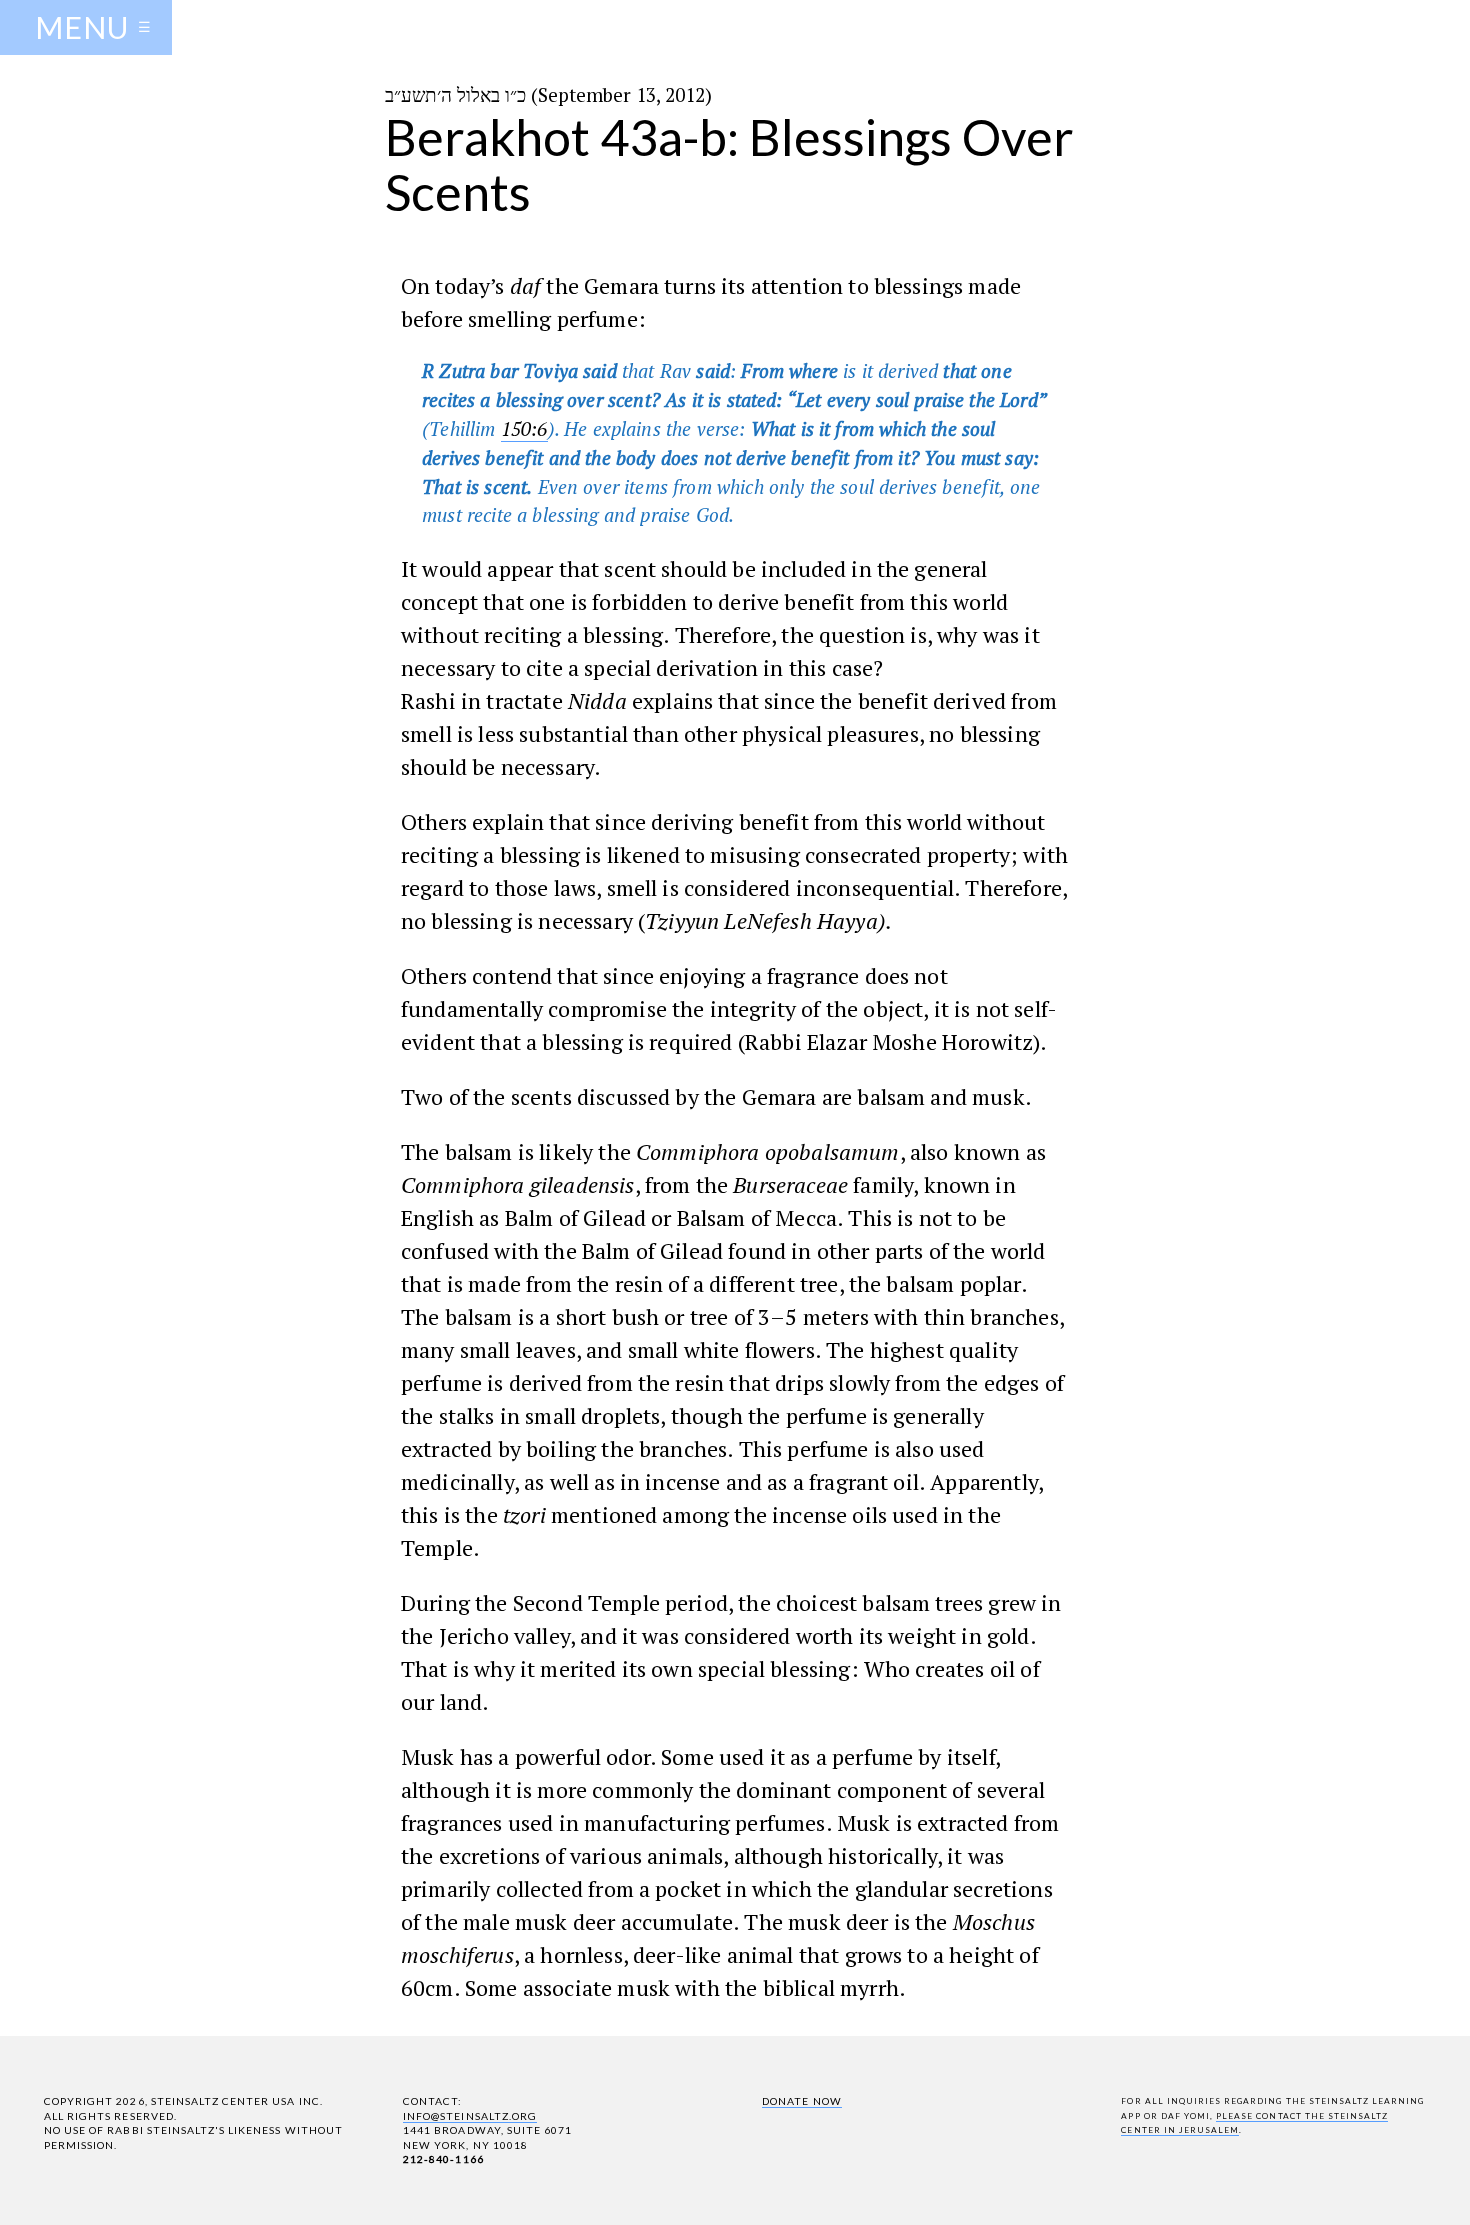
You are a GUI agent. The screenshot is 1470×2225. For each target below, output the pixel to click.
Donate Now (801, 2101)
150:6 (524, 428)
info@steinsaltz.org (470, 2116)
